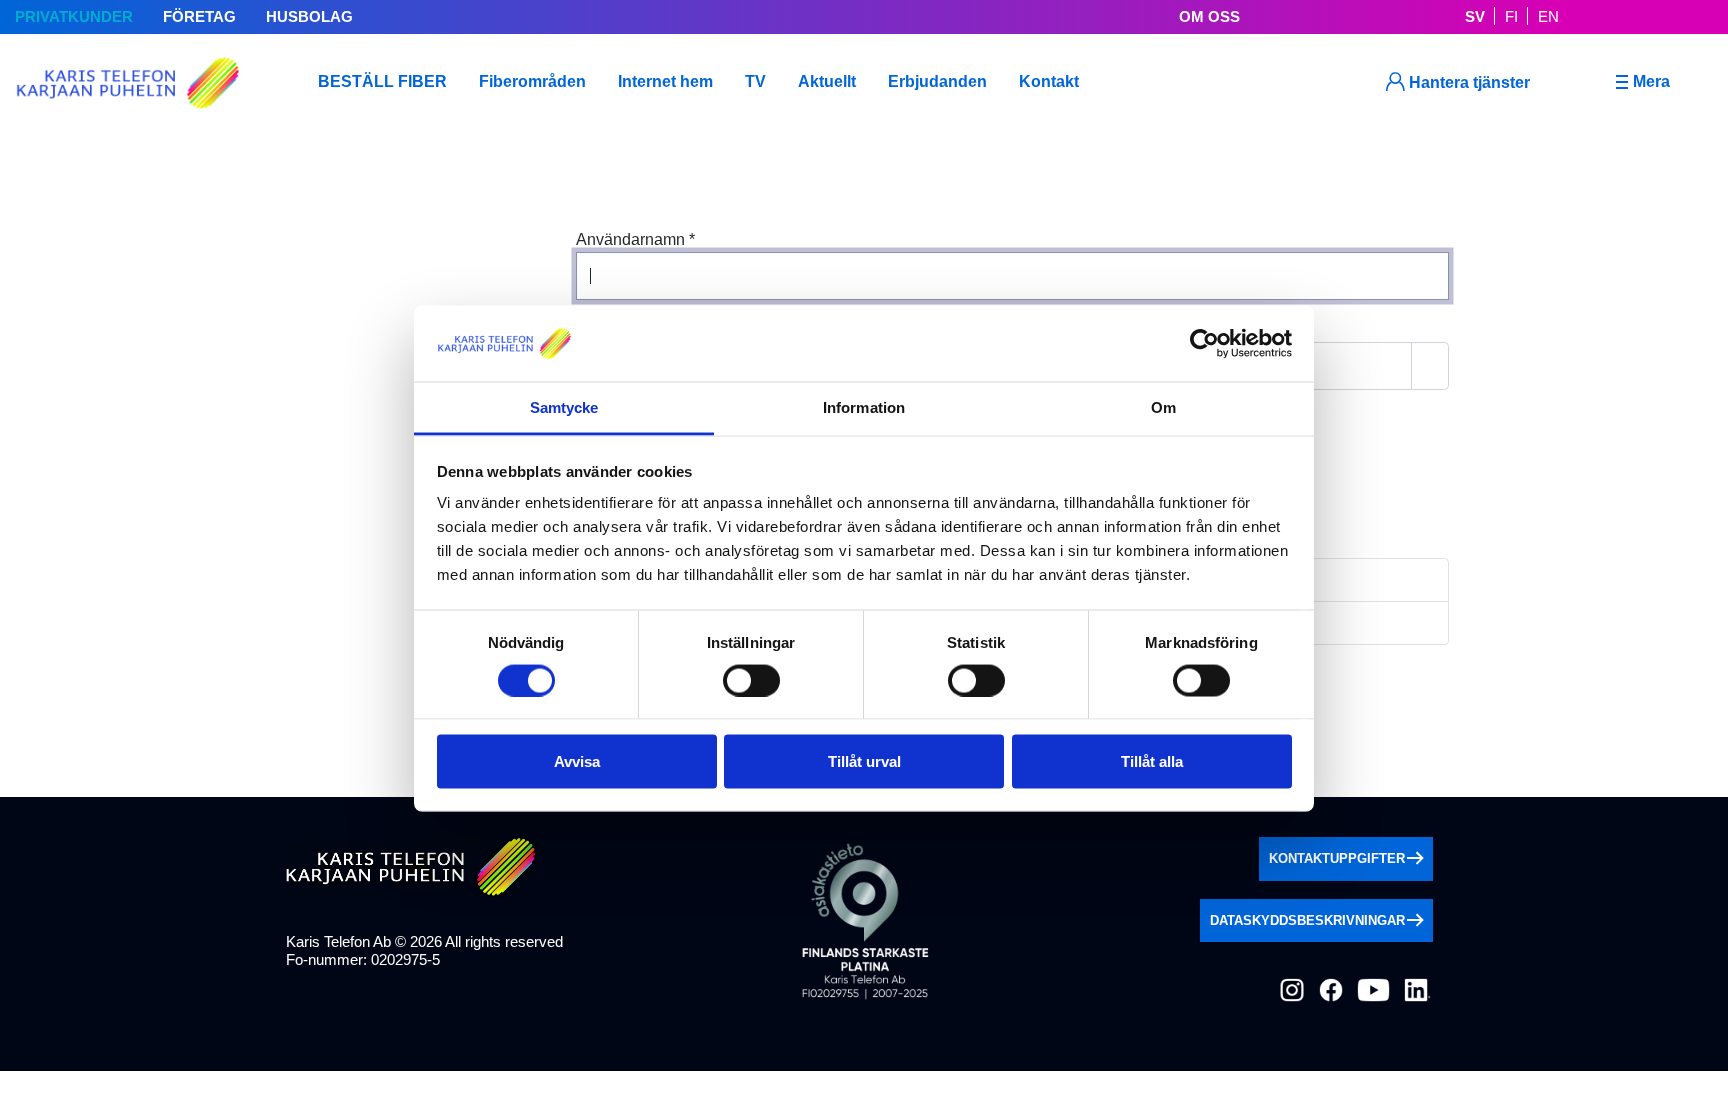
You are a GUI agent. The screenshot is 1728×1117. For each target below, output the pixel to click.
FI (1511, 16)
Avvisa (577, 761)
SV (1475, 16)
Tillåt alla (1152, 761)
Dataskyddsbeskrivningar (1307, 920)
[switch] (751, 680)
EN (1548, 16)
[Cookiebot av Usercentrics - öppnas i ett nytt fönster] (1204, 343)
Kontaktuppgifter (1337, 858)
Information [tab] (864, 407)
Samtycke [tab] (564, 407)
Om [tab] (1163, 407)
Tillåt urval (864, 761)
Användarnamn (635, 239)
